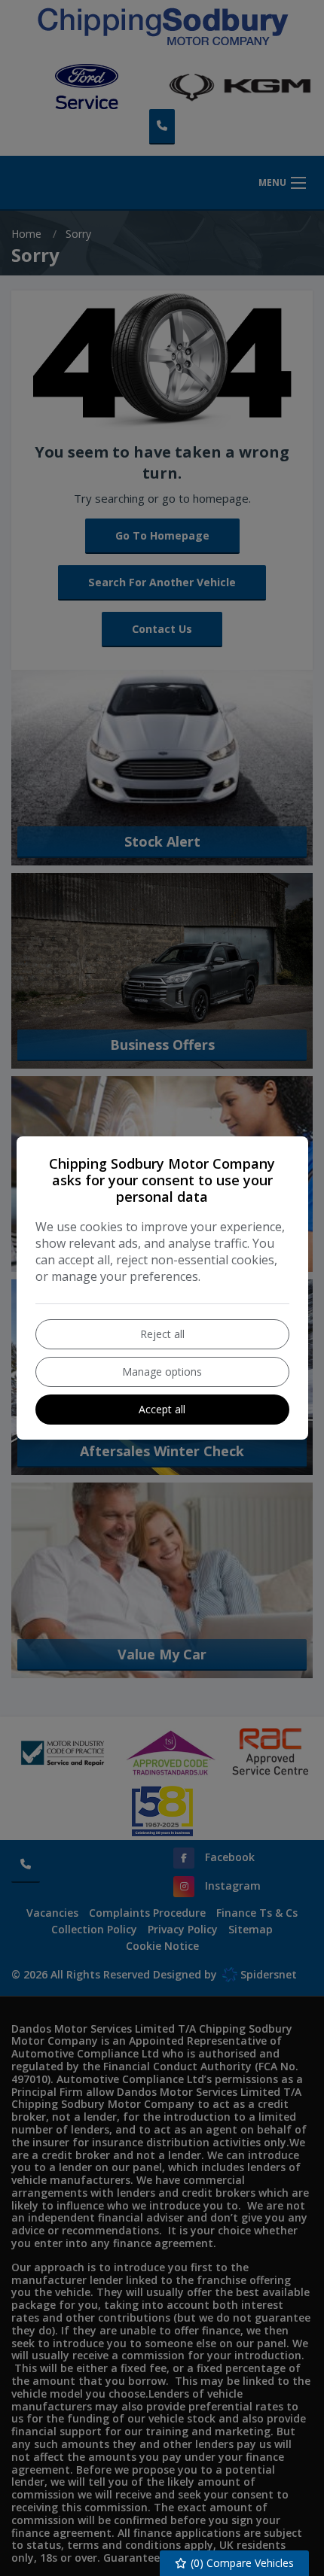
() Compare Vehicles (241, 2563)
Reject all (162, 1334)
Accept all (162, 1409)
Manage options (162, 1372)
